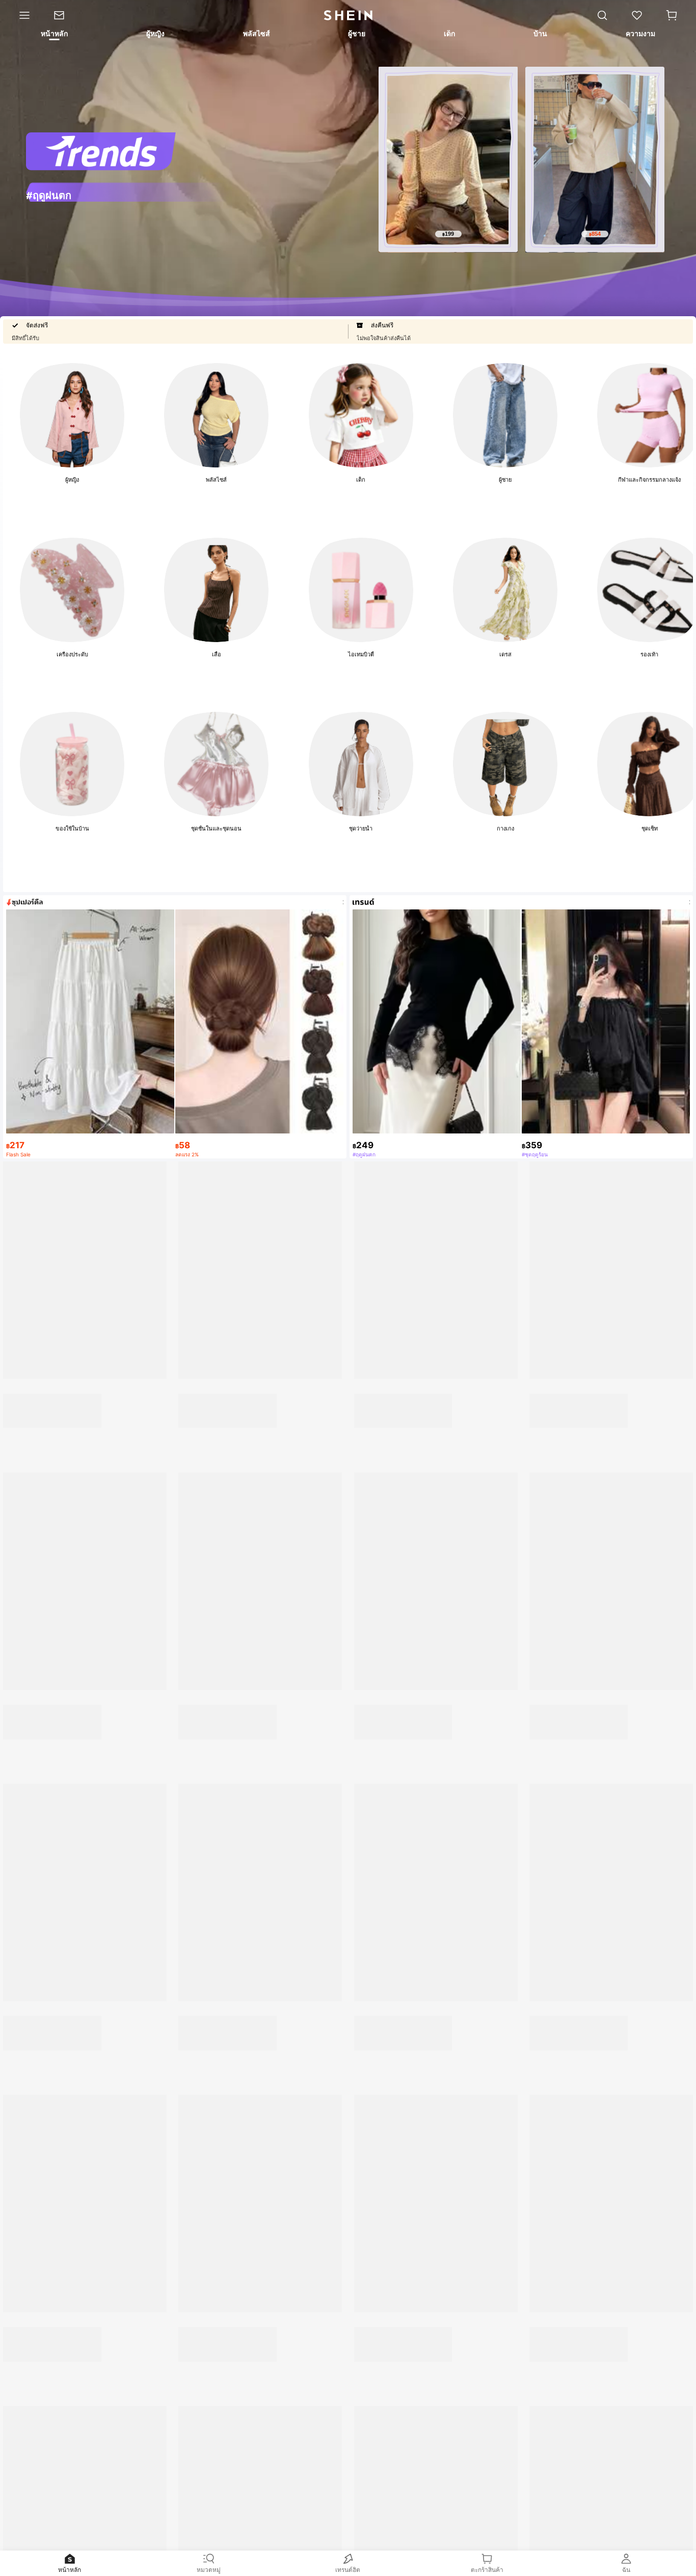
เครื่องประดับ (72, 654)
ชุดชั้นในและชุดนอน (216, 828)
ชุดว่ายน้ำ (361, 828)
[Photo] (72, 415)
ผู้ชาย (505, 480)
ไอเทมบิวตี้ (361, 654)
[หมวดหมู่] (21, 15)
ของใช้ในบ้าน (72, 828)
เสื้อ (217, 654)
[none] (126, 191)
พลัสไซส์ (216, 480)
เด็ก (361, 480)
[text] (448, 234)
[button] (672, 15)
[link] (65, 15)
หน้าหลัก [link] (70, 2570)
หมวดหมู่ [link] (209, 2570)
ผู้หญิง (72, 480)
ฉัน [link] (626, 2570)
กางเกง (505, 828)
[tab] (53, 35)
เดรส (505, 654)
